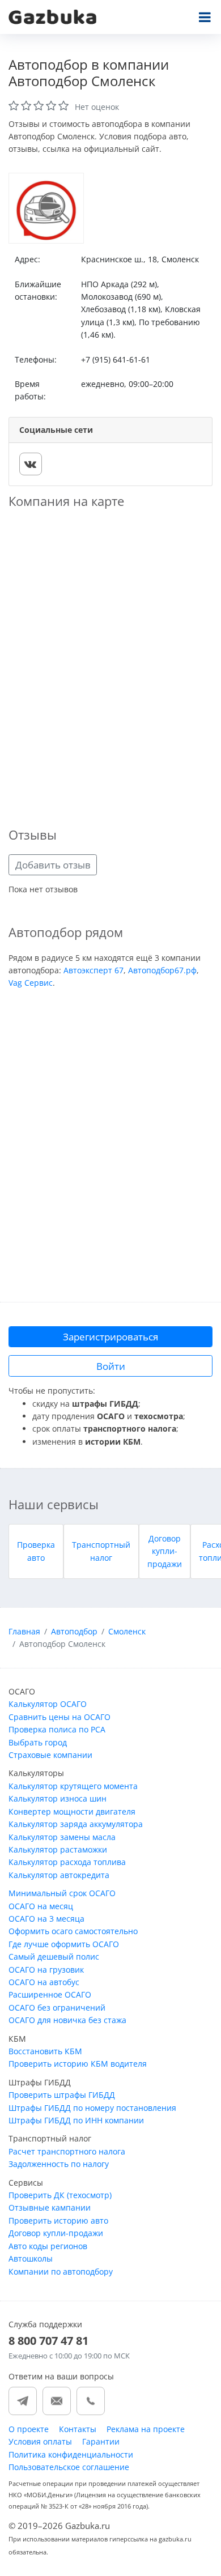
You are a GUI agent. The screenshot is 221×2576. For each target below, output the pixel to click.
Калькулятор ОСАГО (48, 1704)
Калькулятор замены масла (62, 1837)
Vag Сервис (31, 983)
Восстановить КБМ (45, 2051)
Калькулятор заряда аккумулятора (76, 1824)
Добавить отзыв (53, 865)
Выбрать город (38, 1742)
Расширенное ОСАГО (50, 1994)
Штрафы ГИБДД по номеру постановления (92, 2108)
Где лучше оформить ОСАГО (64, 1944)
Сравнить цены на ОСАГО (59, 1717)
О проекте (29, 2429)
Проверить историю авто (58, 2221)
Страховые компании (50, 1755)
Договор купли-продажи (165, 1551)
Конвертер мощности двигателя (72, 1811)
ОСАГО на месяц (41, 1906)
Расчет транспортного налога (67, 2151)
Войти (111, 1366)
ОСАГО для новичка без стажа (67, 2020)
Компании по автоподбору (61, 2271)
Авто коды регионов (48, 2246)
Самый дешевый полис (54, 1957)
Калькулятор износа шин (58, 1798)
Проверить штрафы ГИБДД (62, 2095)
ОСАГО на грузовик (46, 1970)
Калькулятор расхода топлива (67, 1862)
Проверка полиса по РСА (57, 1729)
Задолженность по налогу (59, 2164)
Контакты (78, 2429)
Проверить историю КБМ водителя (78, 2064)
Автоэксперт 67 (93, 970)
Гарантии (101, 2441)
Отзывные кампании (50, 2207)
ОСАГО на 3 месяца (46, 1919)
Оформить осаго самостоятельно (73, 1931)
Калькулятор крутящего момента (73, 1786)
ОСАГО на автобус (44, 1982)
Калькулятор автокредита (59, 1875)
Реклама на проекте (146, 2429)
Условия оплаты (40, 2441)
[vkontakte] (31, 464)
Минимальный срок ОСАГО (62, 1893)
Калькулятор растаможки (58, 1849)
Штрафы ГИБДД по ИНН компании (76, 2120)
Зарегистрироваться (110, 1337)
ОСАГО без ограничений (57, 2007)
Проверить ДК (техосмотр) (60, 2195)
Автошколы (31, 2258)
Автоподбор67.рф (162, 970)
